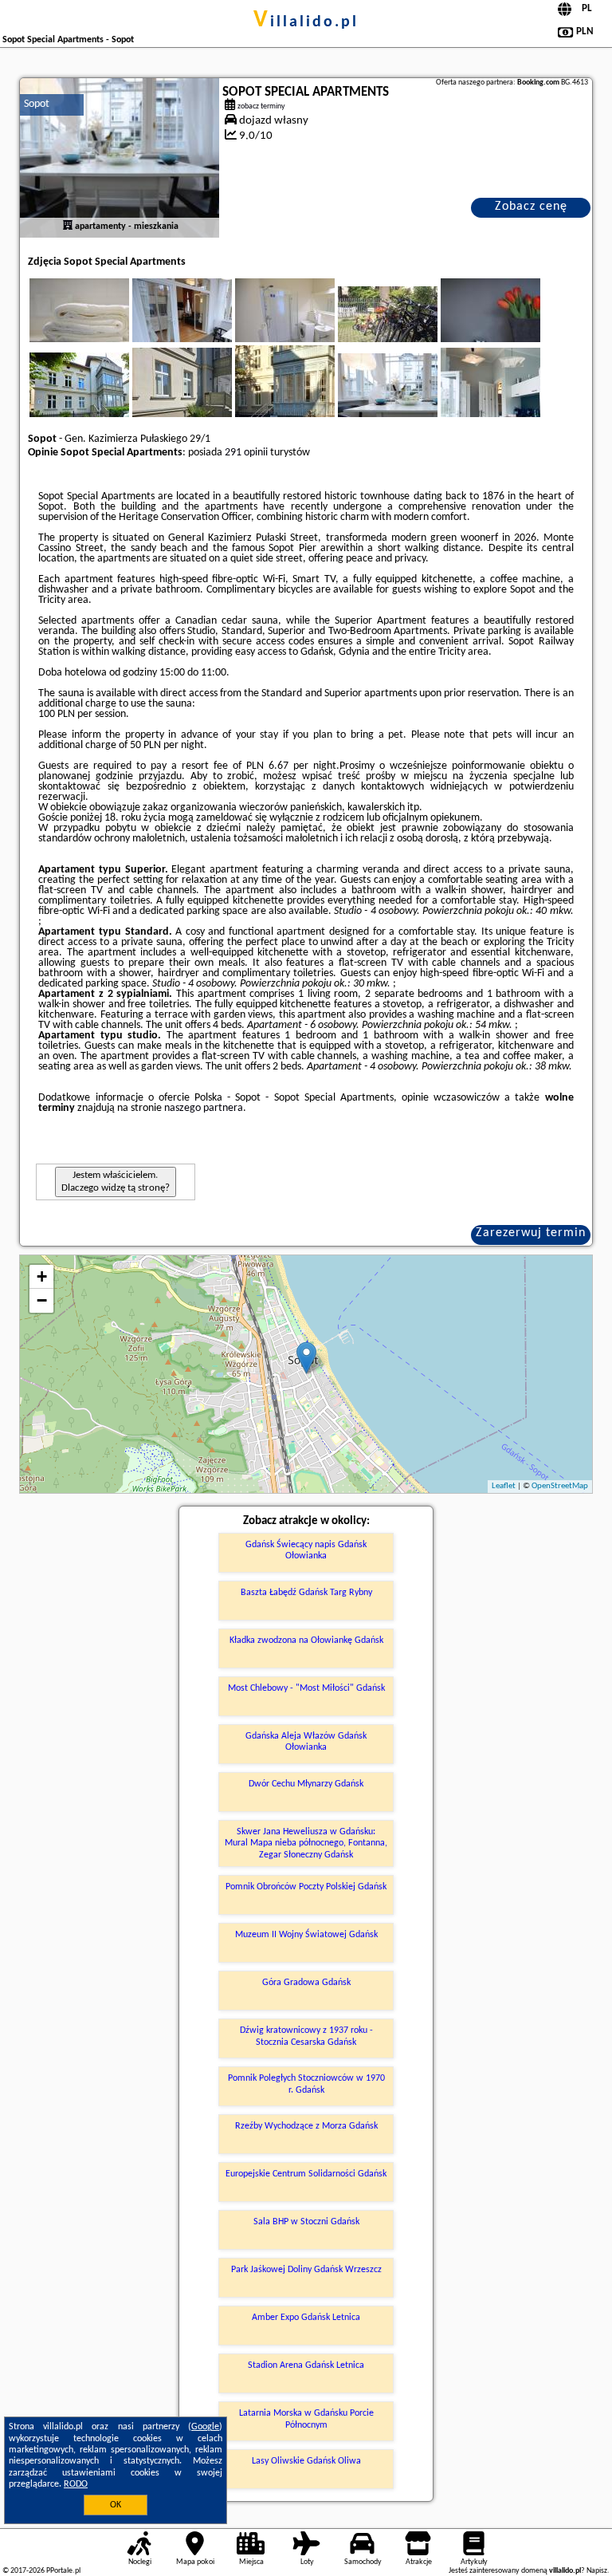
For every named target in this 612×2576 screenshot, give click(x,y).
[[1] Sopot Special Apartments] (120, 158)
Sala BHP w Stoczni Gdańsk (306, 2222)
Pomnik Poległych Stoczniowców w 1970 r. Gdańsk (306, 2084)
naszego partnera (204, 1108)
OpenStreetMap (560, 1486)
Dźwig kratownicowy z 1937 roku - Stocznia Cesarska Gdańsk (306, 2036)
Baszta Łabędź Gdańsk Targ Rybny (306, 1593)
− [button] (42, 1300)
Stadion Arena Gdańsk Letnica (306, 2365)
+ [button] (42, 1276)
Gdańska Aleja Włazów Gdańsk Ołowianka (306, 1742)
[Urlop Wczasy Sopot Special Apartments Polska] (101, 326)
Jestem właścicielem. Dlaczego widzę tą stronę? (116, 1182)
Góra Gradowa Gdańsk (306, 1983)
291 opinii (246, 453)
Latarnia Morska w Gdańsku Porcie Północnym (306, 2419)
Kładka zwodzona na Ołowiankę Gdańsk (306, 1641)
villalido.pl (306, 22)
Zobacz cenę (531, 207)
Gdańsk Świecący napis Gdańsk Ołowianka (306, 1550)
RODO (76, 2484)
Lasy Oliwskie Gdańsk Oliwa (306, 2461)
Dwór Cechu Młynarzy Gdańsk (306, 1784)
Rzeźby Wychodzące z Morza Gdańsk (306, 2126)
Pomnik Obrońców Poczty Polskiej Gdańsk (306, 1887)
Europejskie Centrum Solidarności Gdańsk (306, 2174)
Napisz (597, 2571)
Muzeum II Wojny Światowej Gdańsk (306, 1935)
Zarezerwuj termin (531, 1233)
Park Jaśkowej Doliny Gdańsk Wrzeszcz (306, 2270)
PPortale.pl (63, 2571)
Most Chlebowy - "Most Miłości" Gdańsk (306, 1688)
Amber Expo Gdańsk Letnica (306, 2318)
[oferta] (68, 226)
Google (205, 2427)
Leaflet (504, 1486)
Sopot (37, 104)
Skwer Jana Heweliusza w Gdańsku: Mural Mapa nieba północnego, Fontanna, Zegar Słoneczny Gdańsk (306, 1843)
